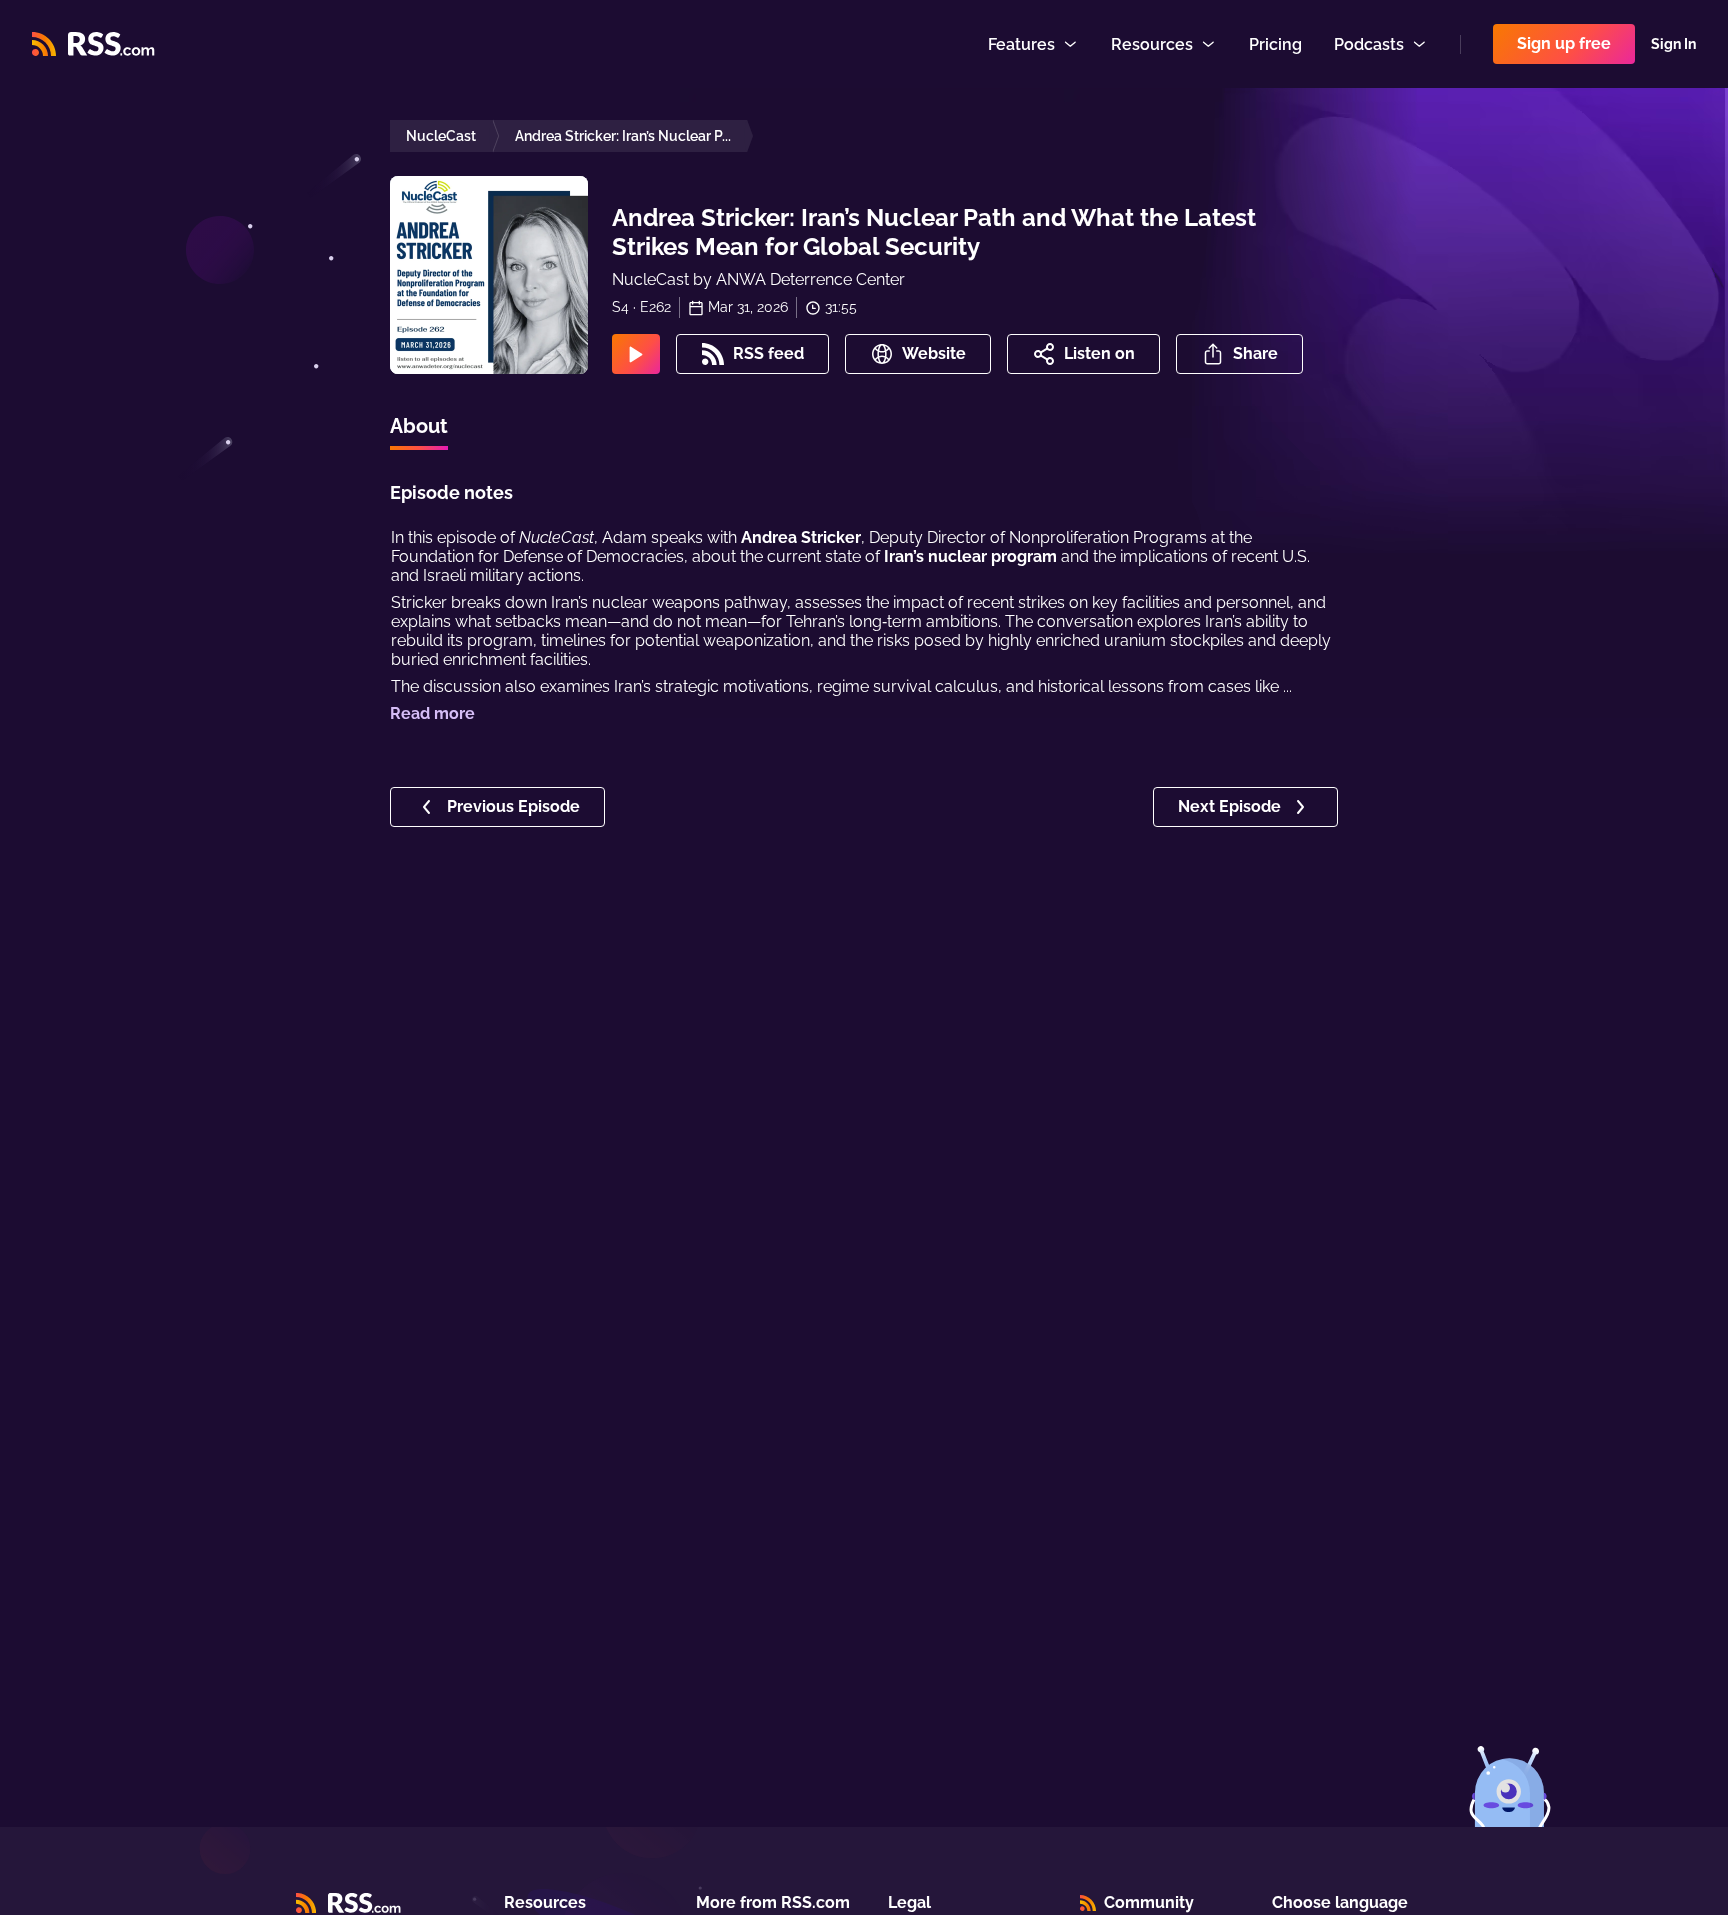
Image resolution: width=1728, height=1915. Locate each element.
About (419, 426)
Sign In (1673, 44)
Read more (432, 713)
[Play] (636, 354)
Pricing (1275, 44)
